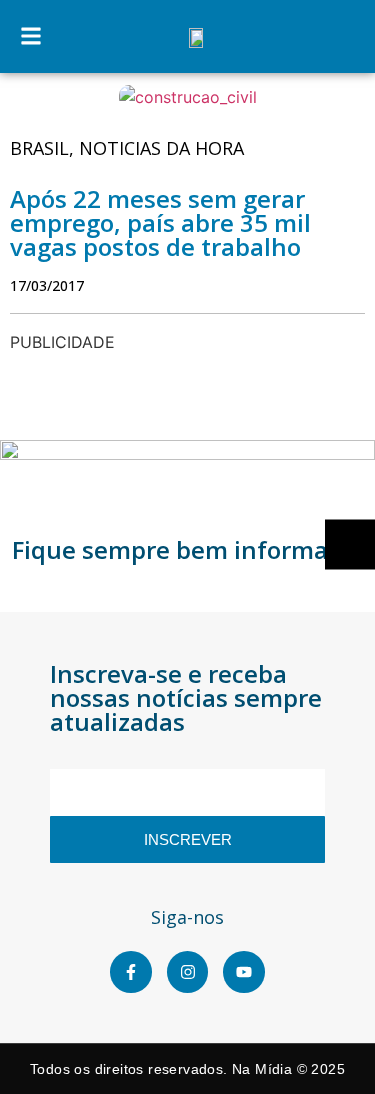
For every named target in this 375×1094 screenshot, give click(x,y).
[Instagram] (188, 972)
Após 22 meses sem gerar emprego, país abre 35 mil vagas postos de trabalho (160, 222)
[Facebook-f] (131, 972)
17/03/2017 (47, 285)
